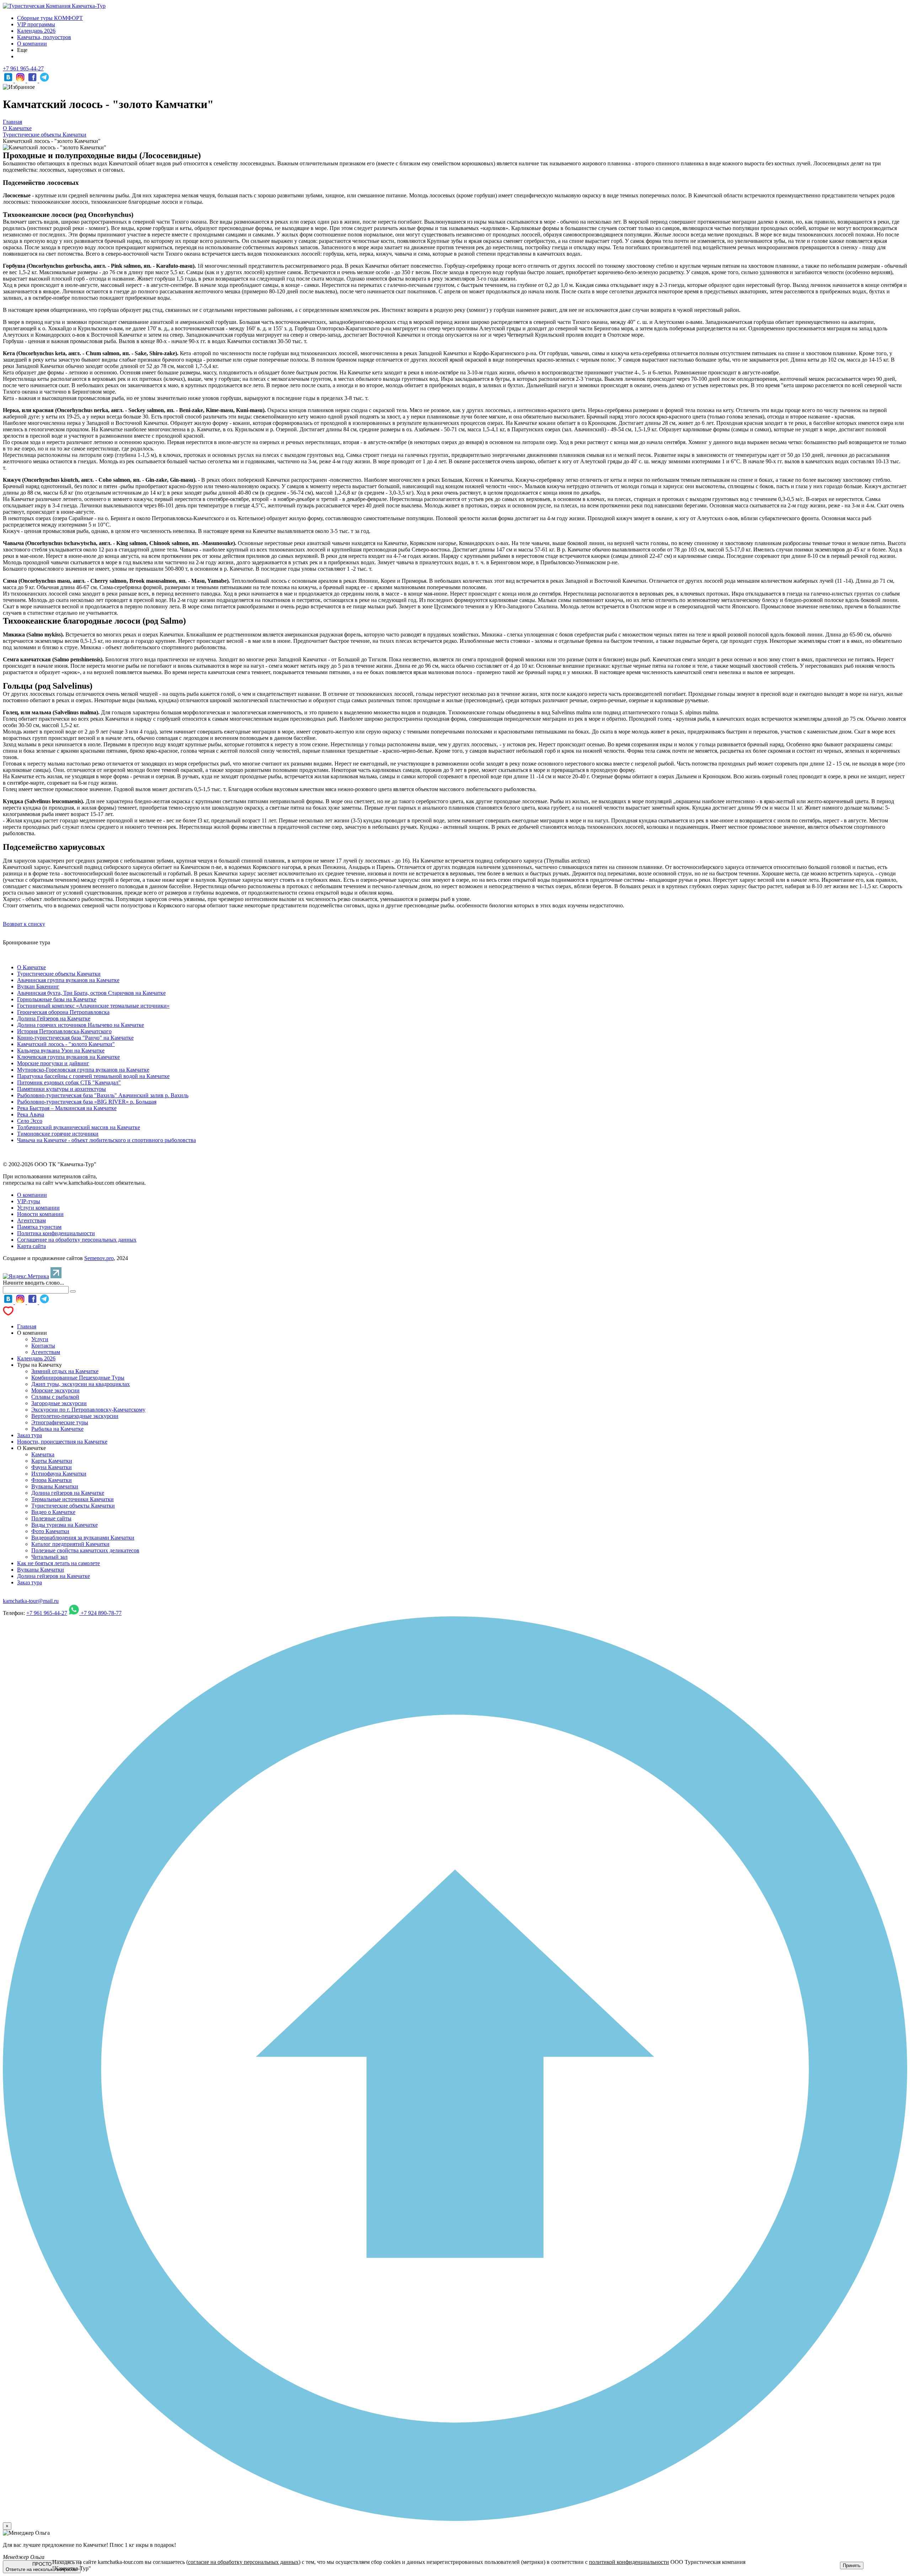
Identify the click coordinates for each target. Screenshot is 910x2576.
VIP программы (36, 24)
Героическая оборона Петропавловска (63, 1012)
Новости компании (40, 1214)
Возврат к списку (24, 924)
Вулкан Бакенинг (38, 986)
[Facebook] (33, 81)
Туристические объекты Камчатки (59, 974)
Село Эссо (30, 1121)
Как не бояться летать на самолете (58, 1563)
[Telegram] (44, 81)
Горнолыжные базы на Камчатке (57, 999)
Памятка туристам (39, 1227)
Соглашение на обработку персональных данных (77, 1240)
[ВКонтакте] (9, 81)
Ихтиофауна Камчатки (59, 1474)
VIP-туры (29, 1201)
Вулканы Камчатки (55, 1486)
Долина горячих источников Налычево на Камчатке (81, 1025)
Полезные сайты (51, 1518)
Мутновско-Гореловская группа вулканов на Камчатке (83, 1070)
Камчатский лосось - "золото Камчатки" (66, 1044)
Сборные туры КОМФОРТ (50, 18)
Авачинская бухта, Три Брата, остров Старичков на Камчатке (91, 993)
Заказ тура (30, 1435)
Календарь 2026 (36, 31)
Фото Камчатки (50, 1531)
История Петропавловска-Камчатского (64, 1031)
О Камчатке (31, 967)
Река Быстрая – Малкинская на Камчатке (67, 1108)
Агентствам (31, 1220)
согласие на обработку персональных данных (243, 2562)
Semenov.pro (99, 1258)
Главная (27, 1326)
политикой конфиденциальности (629, 2562)
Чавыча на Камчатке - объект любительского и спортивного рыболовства (106, 1140)
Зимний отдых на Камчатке (65, 1371)
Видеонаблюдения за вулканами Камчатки (83, 1538)
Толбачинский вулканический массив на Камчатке (79, 1127)
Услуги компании (38, 1208)
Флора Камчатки (52, 1480)
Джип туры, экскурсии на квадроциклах (81, 1384)
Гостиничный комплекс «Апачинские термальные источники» (93, 1006)
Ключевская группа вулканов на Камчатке (68, 1057)
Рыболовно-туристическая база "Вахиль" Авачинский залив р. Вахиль (103, 1095)
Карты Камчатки (52, 1461)
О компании (32, 44)
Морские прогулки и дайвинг (53, 1063)
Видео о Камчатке (53, 1512)
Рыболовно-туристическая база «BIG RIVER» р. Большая (87, 1102)
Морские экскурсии (55, 1390)
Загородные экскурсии (59, 1403)
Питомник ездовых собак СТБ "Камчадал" (69, 1082)
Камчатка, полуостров (44, 37)
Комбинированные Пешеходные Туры (78, 1378)
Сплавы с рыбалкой (55, 1397)
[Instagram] (21, 81)
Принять (852, 2566)
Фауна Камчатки (52, 1467)
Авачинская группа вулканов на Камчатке (68, 980)
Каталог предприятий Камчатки (70, 1544)
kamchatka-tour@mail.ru (31, 1601)
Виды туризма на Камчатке (65, 1525)
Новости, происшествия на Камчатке (62, 1442)
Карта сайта (31, 1246)
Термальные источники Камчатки (73, 1499)
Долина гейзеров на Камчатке (68, 1493)
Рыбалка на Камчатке (57, 1429)
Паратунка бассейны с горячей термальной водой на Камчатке (93, 1076)
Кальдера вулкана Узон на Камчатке (61, 1050)
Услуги (40, 1339)
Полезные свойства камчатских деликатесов (85, 1550)
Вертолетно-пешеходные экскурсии (75, 1416)
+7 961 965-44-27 (23, 68)
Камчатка (43, 1454)
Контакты (43, 1346)
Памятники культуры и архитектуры (61, 1089)
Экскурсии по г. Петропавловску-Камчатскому (88, 1410)
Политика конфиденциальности (56, 1233)
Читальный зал (49, 1557)
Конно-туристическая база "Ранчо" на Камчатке (75, 1038)
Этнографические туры (60, 1422)
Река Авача (31, 1114)
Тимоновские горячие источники (58, 1134)
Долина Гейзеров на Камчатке (54, 1018)
